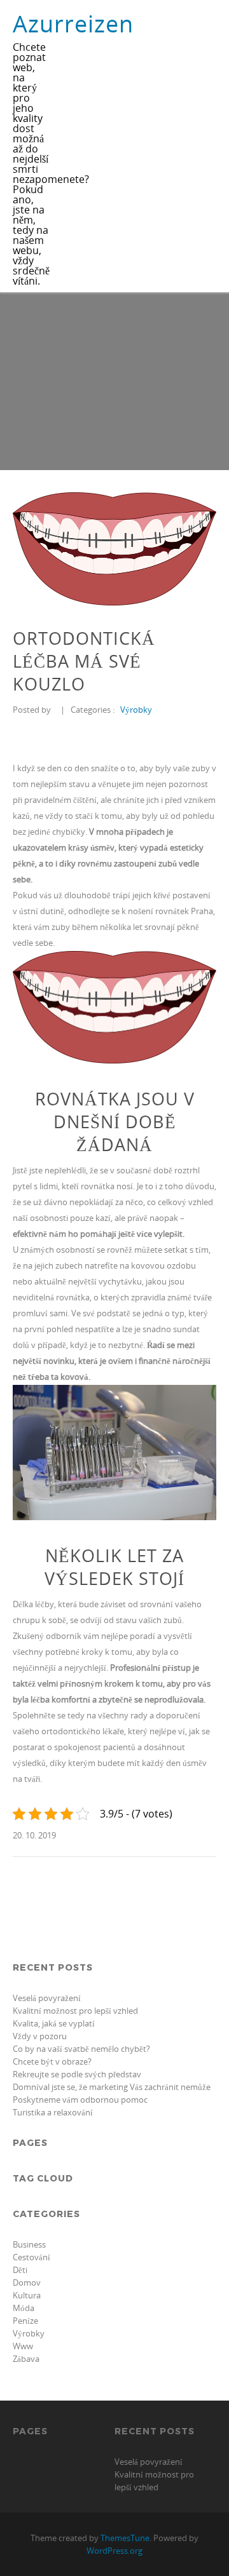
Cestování (31, 2257)
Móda (24, 2308)
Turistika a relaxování (53, 2112)
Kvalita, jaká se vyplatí (54, 2023)
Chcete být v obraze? (52, 2061)
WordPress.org (114, 2551)
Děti (20, 2270)
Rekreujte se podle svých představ (77, 2074)
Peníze (25, 2321)
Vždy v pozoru (40, 2036)
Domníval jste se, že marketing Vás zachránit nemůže (112, 2087)
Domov (27, 2283)
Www (23, 2346)
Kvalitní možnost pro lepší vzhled (75, 2011)
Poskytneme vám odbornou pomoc (80, 2100)
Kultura (27, 2295)
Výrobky (136, 710)
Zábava (26, 2359)
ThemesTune (125, 2538)
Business (29, 2244)
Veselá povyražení (47, 1998)
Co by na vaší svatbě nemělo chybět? (81, 2049)
